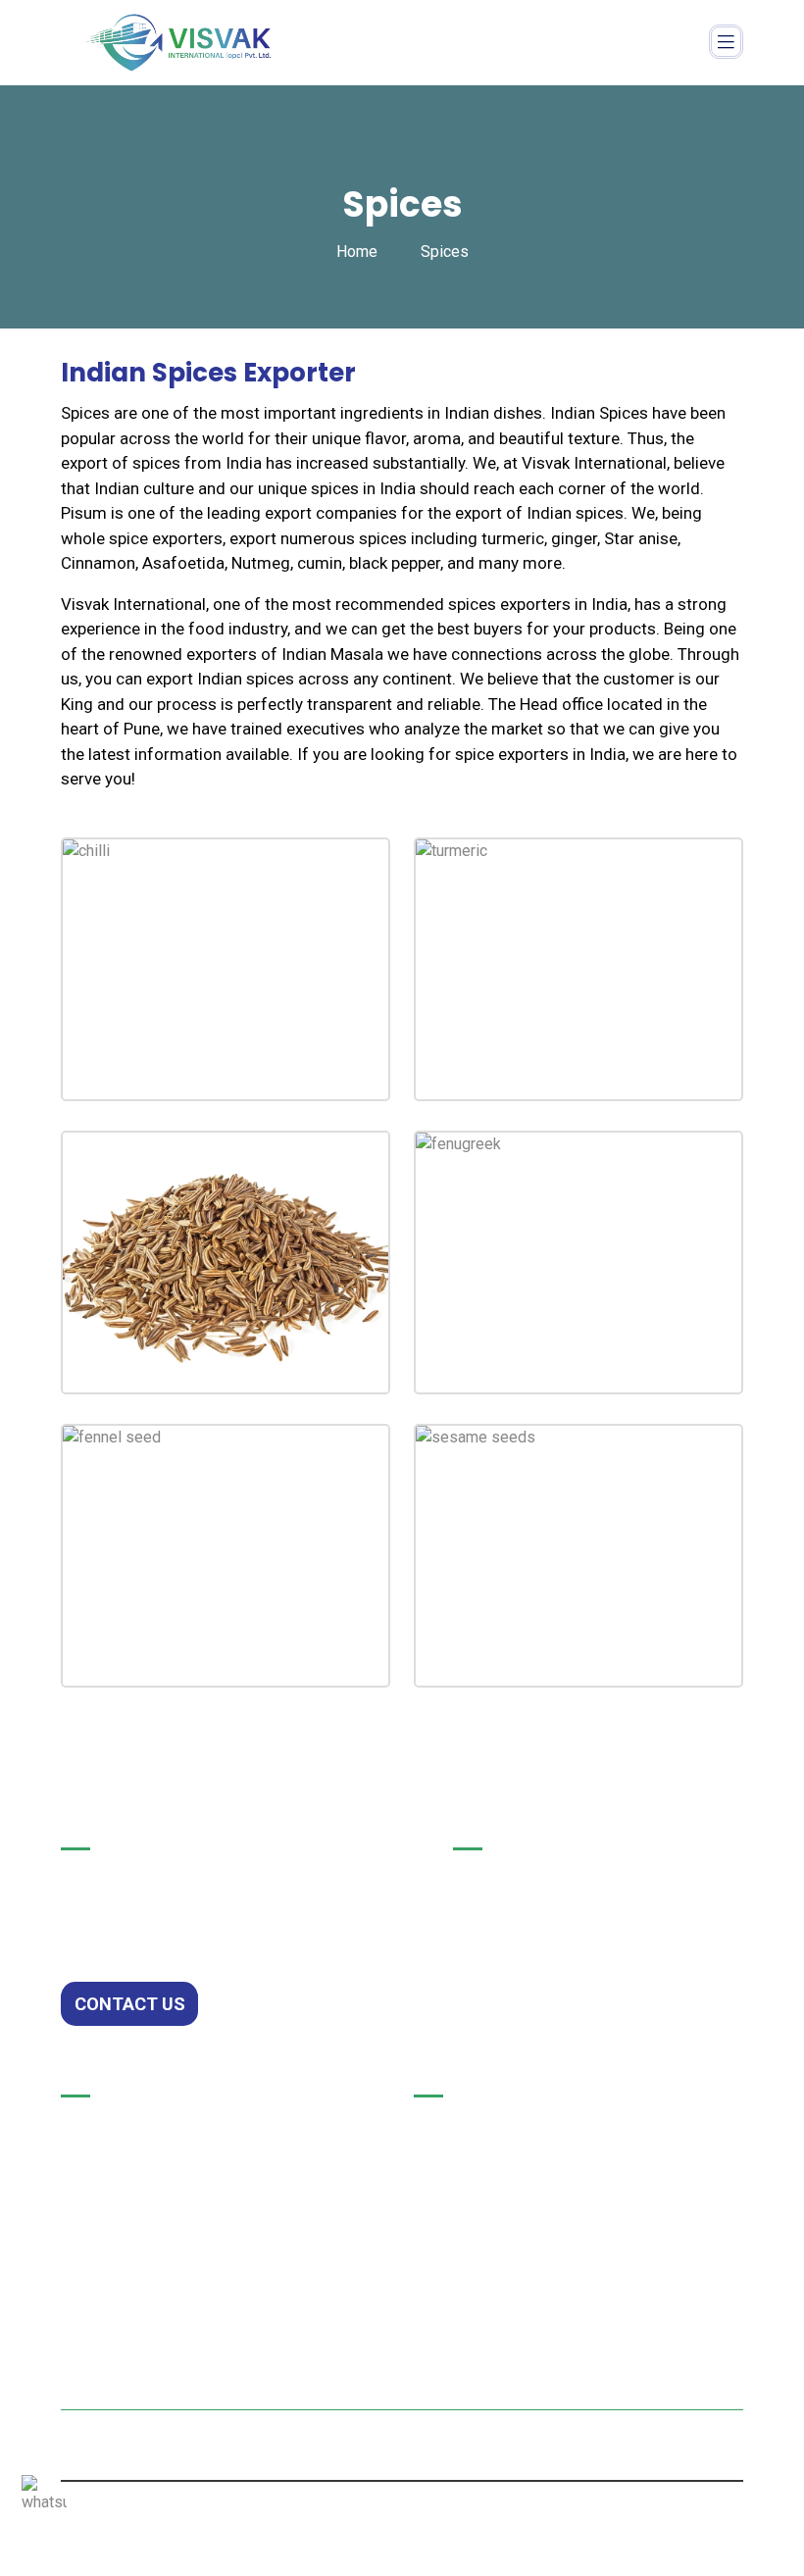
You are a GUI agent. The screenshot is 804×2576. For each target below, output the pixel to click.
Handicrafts (105, 2209)
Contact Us (130, 2004)
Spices (87, 2338)
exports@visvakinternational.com (568, 2232)
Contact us (493, 1962)
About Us (487, 1920)
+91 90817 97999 (506, 2186)
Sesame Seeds (553, 1586)
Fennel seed (185, 1586)
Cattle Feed (104, 2252)
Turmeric (527, 999)
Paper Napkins (116, 2124)
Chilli (152, 999)
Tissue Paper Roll (127, 2167)
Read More (195, 1056)
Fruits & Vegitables (132, 2295)
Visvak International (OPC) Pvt (430, 2431)
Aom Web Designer (448, 2453)
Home (357, 252)
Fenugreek (532, 1292)
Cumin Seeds (193, 1292)
